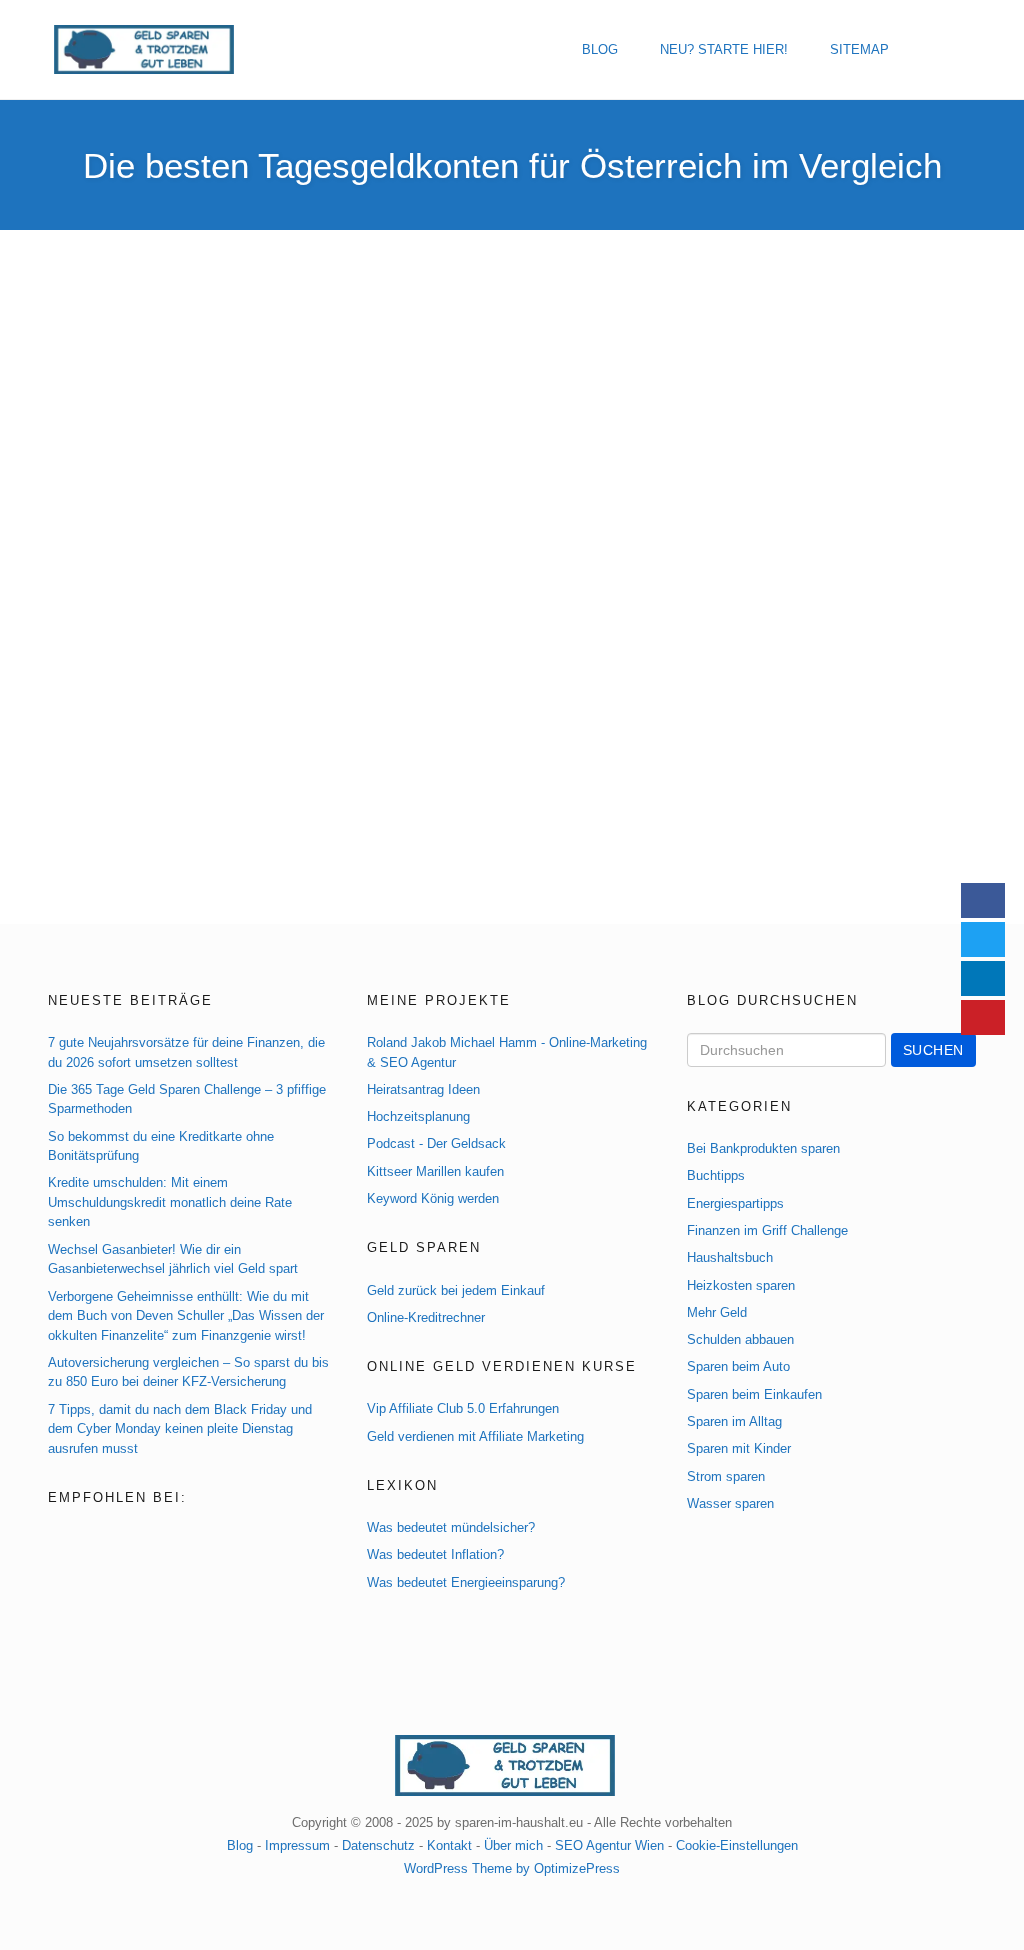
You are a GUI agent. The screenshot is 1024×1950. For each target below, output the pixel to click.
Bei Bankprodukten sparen (763, 1148)
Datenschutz (378, 1845)
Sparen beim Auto (738, 1366)
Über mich (513, 1845)
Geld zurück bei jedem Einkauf (456, 1290)
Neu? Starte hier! (724, 49)
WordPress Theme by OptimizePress (512, 1868)
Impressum (297, 1845)
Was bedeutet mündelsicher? (451, 1527)
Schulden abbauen (740, 1339)
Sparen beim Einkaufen (754, 1394)
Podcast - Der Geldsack (436, 1143)
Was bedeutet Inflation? (435, 1554)
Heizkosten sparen (741, 1285)
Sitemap (859, 49)
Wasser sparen (730, 1503)
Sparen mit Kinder (739, 1448)
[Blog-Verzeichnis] (90, 1539)
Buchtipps (716, 1175)
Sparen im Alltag (734, 1421)
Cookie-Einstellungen (737, 1845)
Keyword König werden (433, 1198)
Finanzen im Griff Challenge (767, 1230)
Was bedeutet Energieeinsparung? (466, 1582)
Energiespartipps (735, 1203)
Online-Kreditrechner (426, 1317)
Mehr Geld (717, 1312)
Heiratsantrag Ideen (423, 1089)
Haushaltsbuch (730, 1257)
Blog (600, 49)
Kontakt (449, 1845)
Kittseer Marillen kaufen (435, 1171)
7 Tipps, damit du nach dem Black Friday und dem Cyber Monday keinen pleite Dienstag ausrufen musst (180, 1429)
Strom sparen (726, 1476)
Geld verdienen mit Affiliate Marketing (475, 1436)
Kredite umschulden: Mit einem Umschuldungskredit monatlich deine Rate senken (170, 1202)
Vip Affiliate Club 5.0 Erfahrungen (463, 1408)
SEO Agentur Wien (609, 1845)
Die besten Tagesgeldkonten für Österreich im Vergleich (512, 165)
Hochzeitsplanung (418, 1116)
